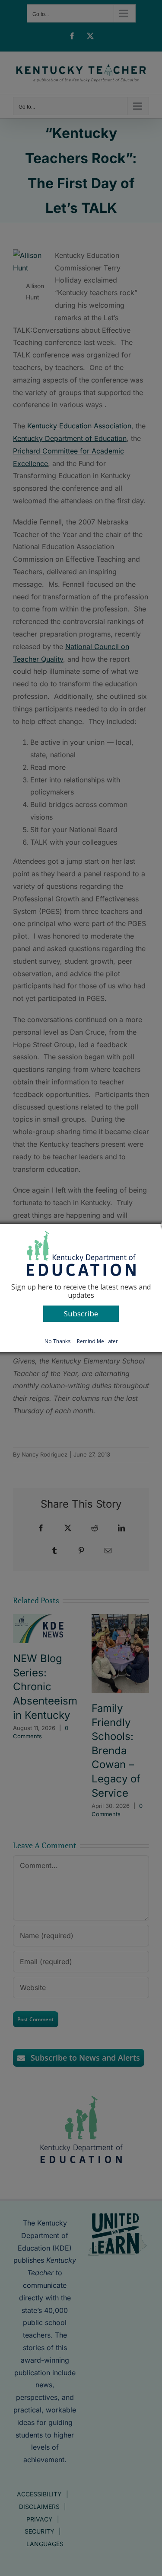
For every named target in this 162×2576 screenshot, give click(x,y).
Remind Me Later (97, 1341)
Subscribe (81, 1314)
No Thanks (57, 1341)
